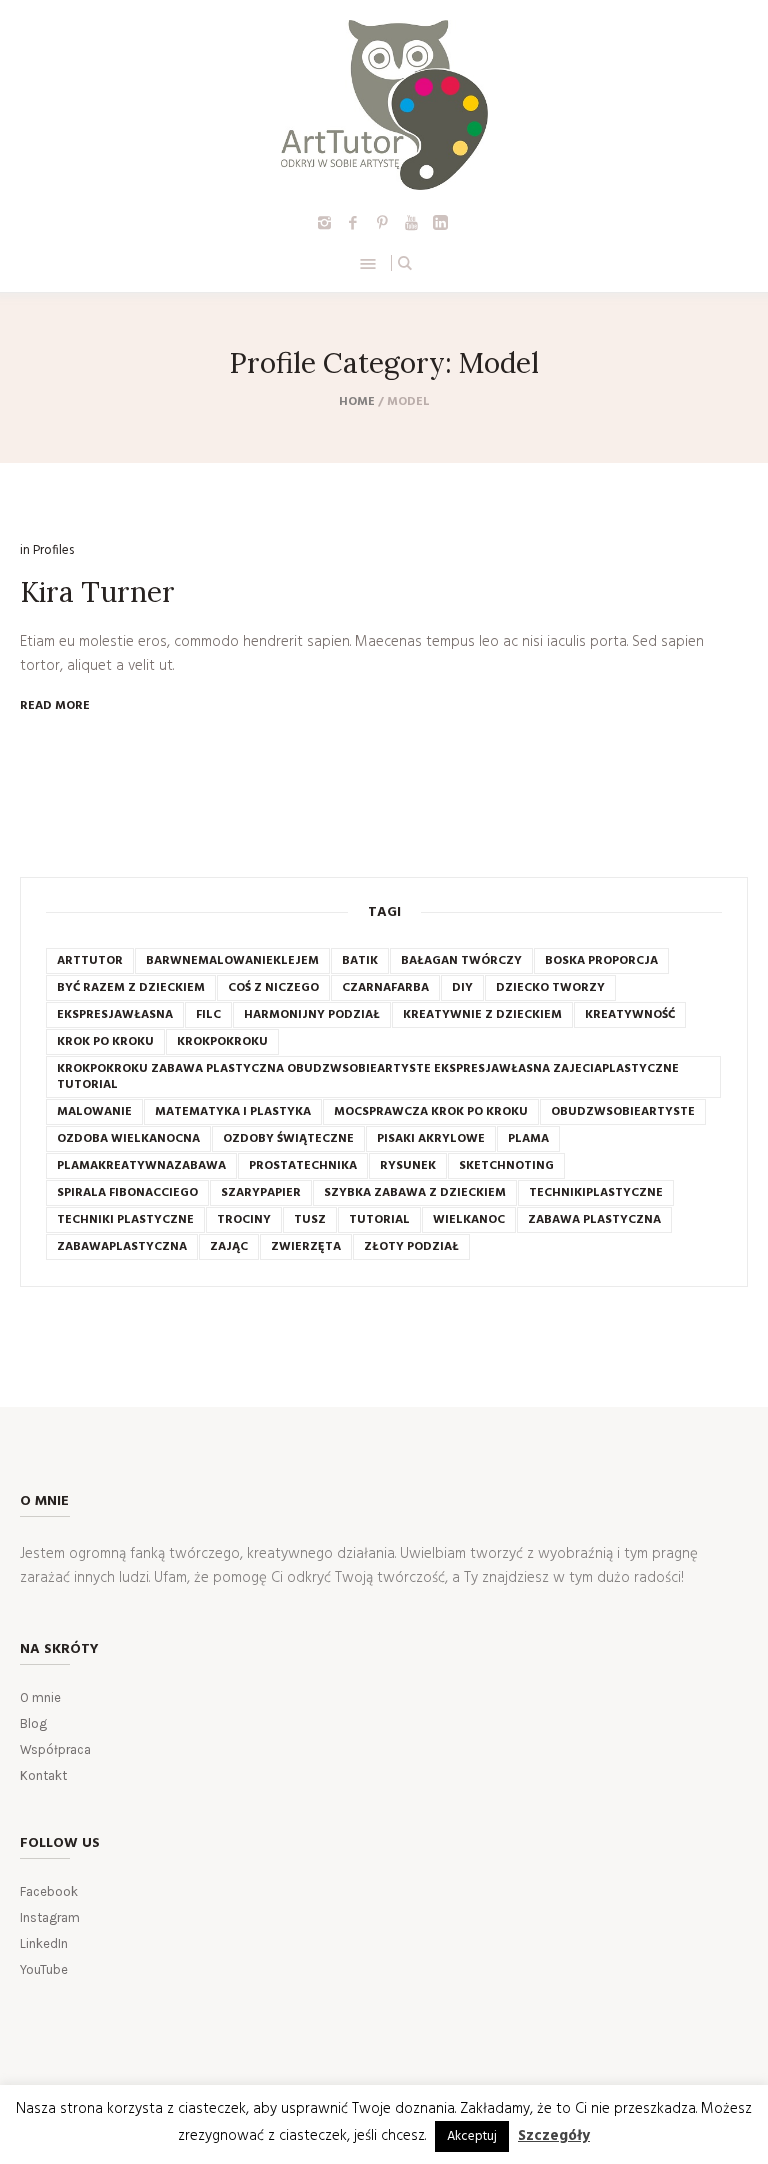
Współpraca (55, 1749)
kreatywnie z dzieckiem (482, 1015)
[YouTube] (411, 222)
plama (528, 1139)
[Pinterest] (382, 222)
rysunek (408, 1166)
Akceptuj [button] (472, 2136)
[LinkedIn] (440, 222)
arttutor (90, 961)
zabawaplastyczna (122, 1247)
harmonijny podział (312, 1015)
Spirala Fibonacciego (127, 1193)
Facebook (49, 1891)
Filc (208, 1015)
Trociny (244, 1220)
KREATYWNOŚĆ (630, 1015)
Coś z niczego (273, 988)
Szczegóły (554, 2136)
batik (360, 961)
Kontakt (43, 1775)
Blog (33, 1723)
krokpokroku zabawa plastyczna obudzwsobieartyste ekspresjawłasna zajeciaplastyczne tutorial (368, 1077)
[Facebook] (353, 222)
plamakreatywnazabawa (141, 1166)
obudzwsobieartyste (623, 1112)
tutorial (379, 1220)
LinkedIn (44, 1943)
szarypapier (261, 1193)
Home (357, 402)
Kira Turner (97, 592)
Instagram (50, 1917)
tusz (310, 1220)
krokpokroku (222, 1042)
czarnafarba (385, 988)
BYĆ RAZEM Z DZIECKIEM (131, 988)
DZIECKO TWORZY (550, 988)
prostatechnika (303, 1166)
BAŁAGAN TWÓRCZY (461, 961)
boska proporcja (601, 961)
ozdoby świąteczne (288, 1139)
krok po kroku (105, 1042)
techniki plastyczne (125, 1220)
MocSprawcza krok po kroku (431, 1112)
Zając (229, 1247)
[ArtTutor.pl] (384, 105)
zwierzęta (306, 1247)
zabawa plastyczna (594, 1220)
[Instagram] (324, 222)
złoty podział (411, 1247)
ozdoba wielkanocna (128, 1139)
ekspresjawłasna (115, 1015)
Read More (55, 706)
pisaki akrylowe (431, 1139)
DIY (462, 988)
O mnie (40, 1697)
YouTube (44, 1969)
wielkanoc (469, 1220)
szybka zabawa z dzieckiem (415, 1193)
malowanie (94, 1112)
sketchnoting (506, 1166)
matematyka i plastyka (233, 1112)
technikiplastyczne (596, 1193)
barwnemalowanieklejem (232, 961)
